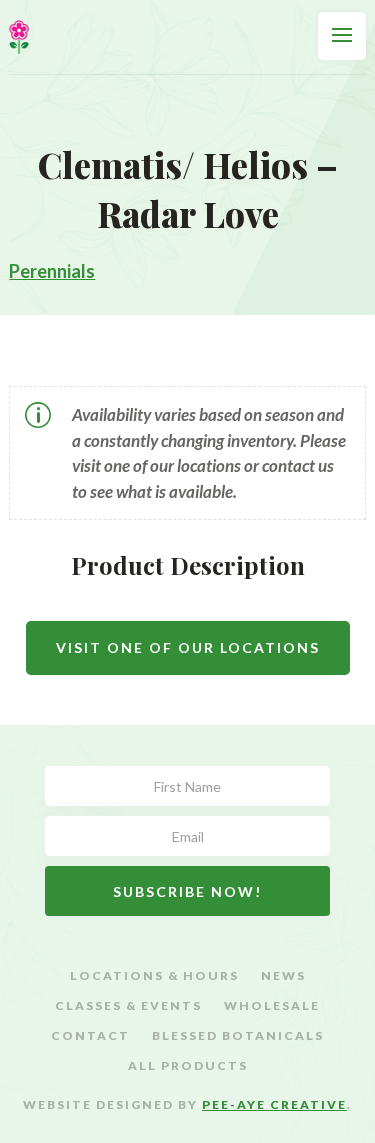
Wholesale (272, 1006)
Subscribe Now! (187, 891)
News (283, 976)
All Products (188, 1066)
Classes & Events (128, 1006)
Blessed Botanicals (238, 1036)
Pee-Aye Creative (274, 1104)
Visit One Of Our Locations (188, 647)
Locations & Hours (154, 976)
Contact (90, 1036)
